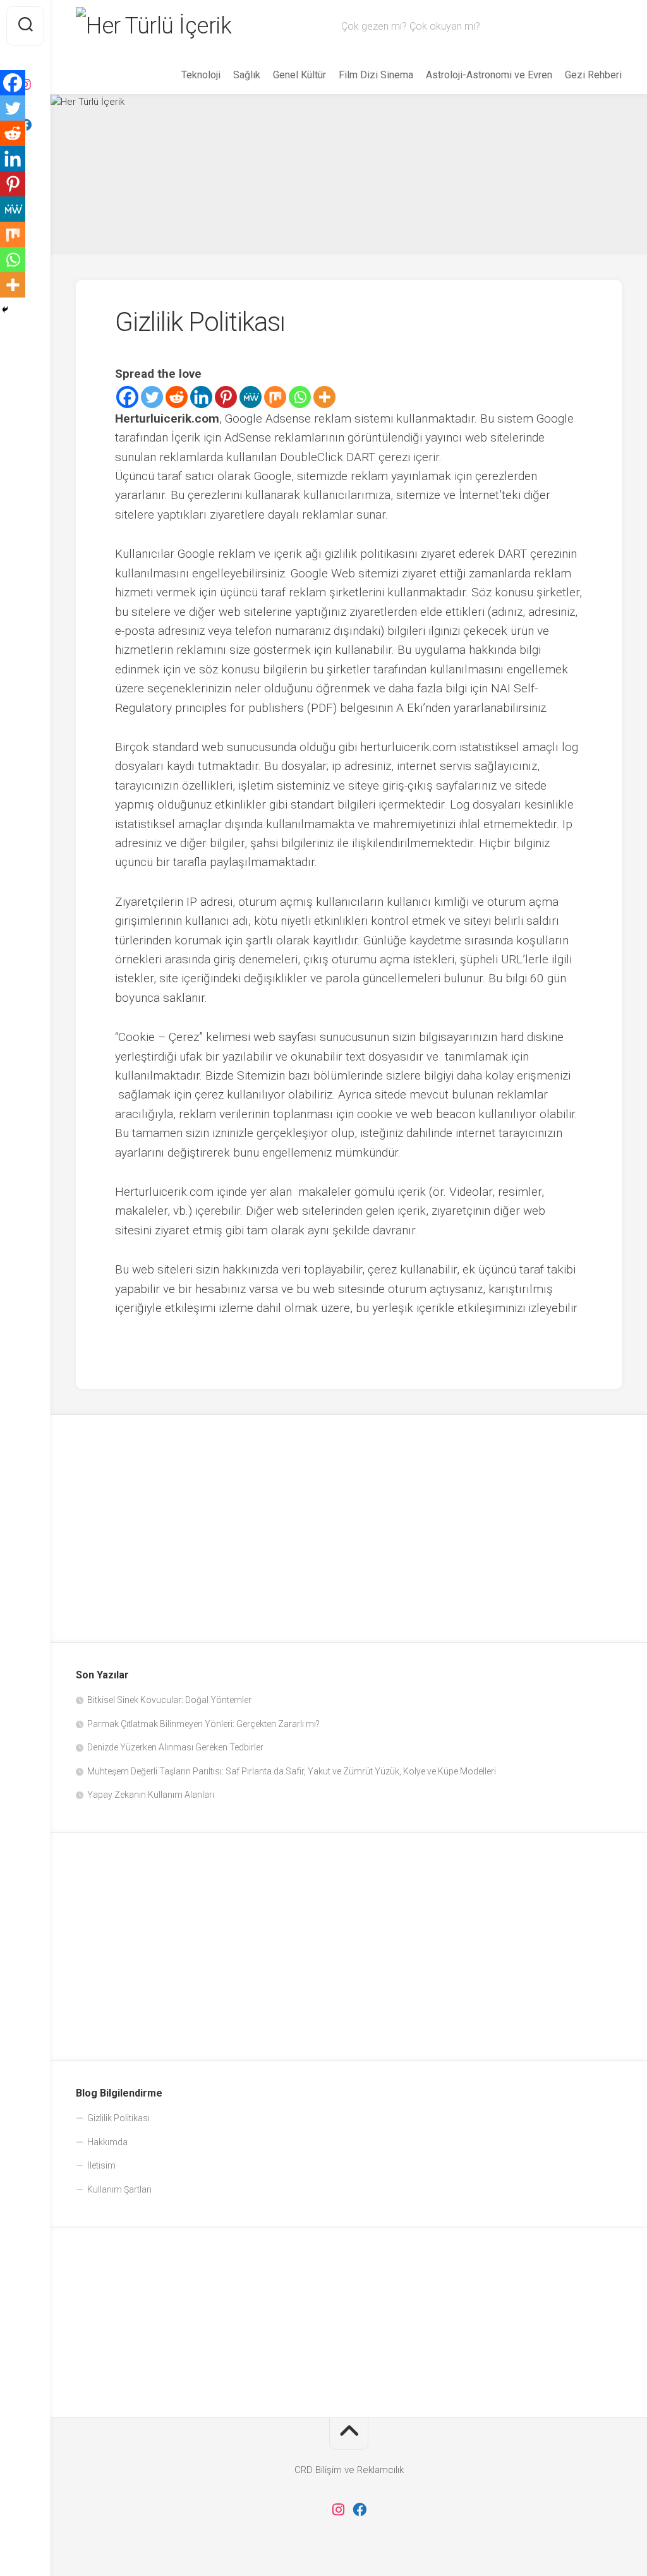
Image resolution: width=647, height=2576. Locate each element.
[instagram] (338, 2510)
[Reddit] (177, 397)
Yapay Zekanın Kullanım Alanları (151, 1795)
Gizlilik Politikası (118, 2118)
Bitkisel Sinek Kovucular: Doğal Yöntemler (169, 1700)
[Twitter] (152, 397)
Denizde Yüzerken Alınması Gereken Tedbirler (175, 1747)
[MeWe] (251, 397)
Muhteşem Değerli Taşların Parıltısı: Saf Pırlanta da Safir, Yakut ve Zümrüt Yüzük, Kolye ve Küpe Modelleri (292, 1771)
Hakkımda (107, 2142)
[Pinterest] (226, 397)
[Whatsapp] (300, 397)
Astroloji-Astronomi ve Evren (489, 75)
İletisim (101, 2165)
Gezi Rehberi (593, 75)
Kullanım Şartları (119, 2189)
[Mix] (275, 397)
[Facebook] (127, 397)
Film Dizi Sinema (376, 75)
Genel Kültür (299, 75)
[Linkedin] (201, 397)
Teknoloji (201, 75)
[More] (324, 397)
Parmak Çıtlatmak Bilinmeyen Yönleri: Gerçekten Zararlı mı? (203, 1724)
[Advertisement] (349, 1529)
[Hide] (5, 310)
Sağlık (247, 75)
